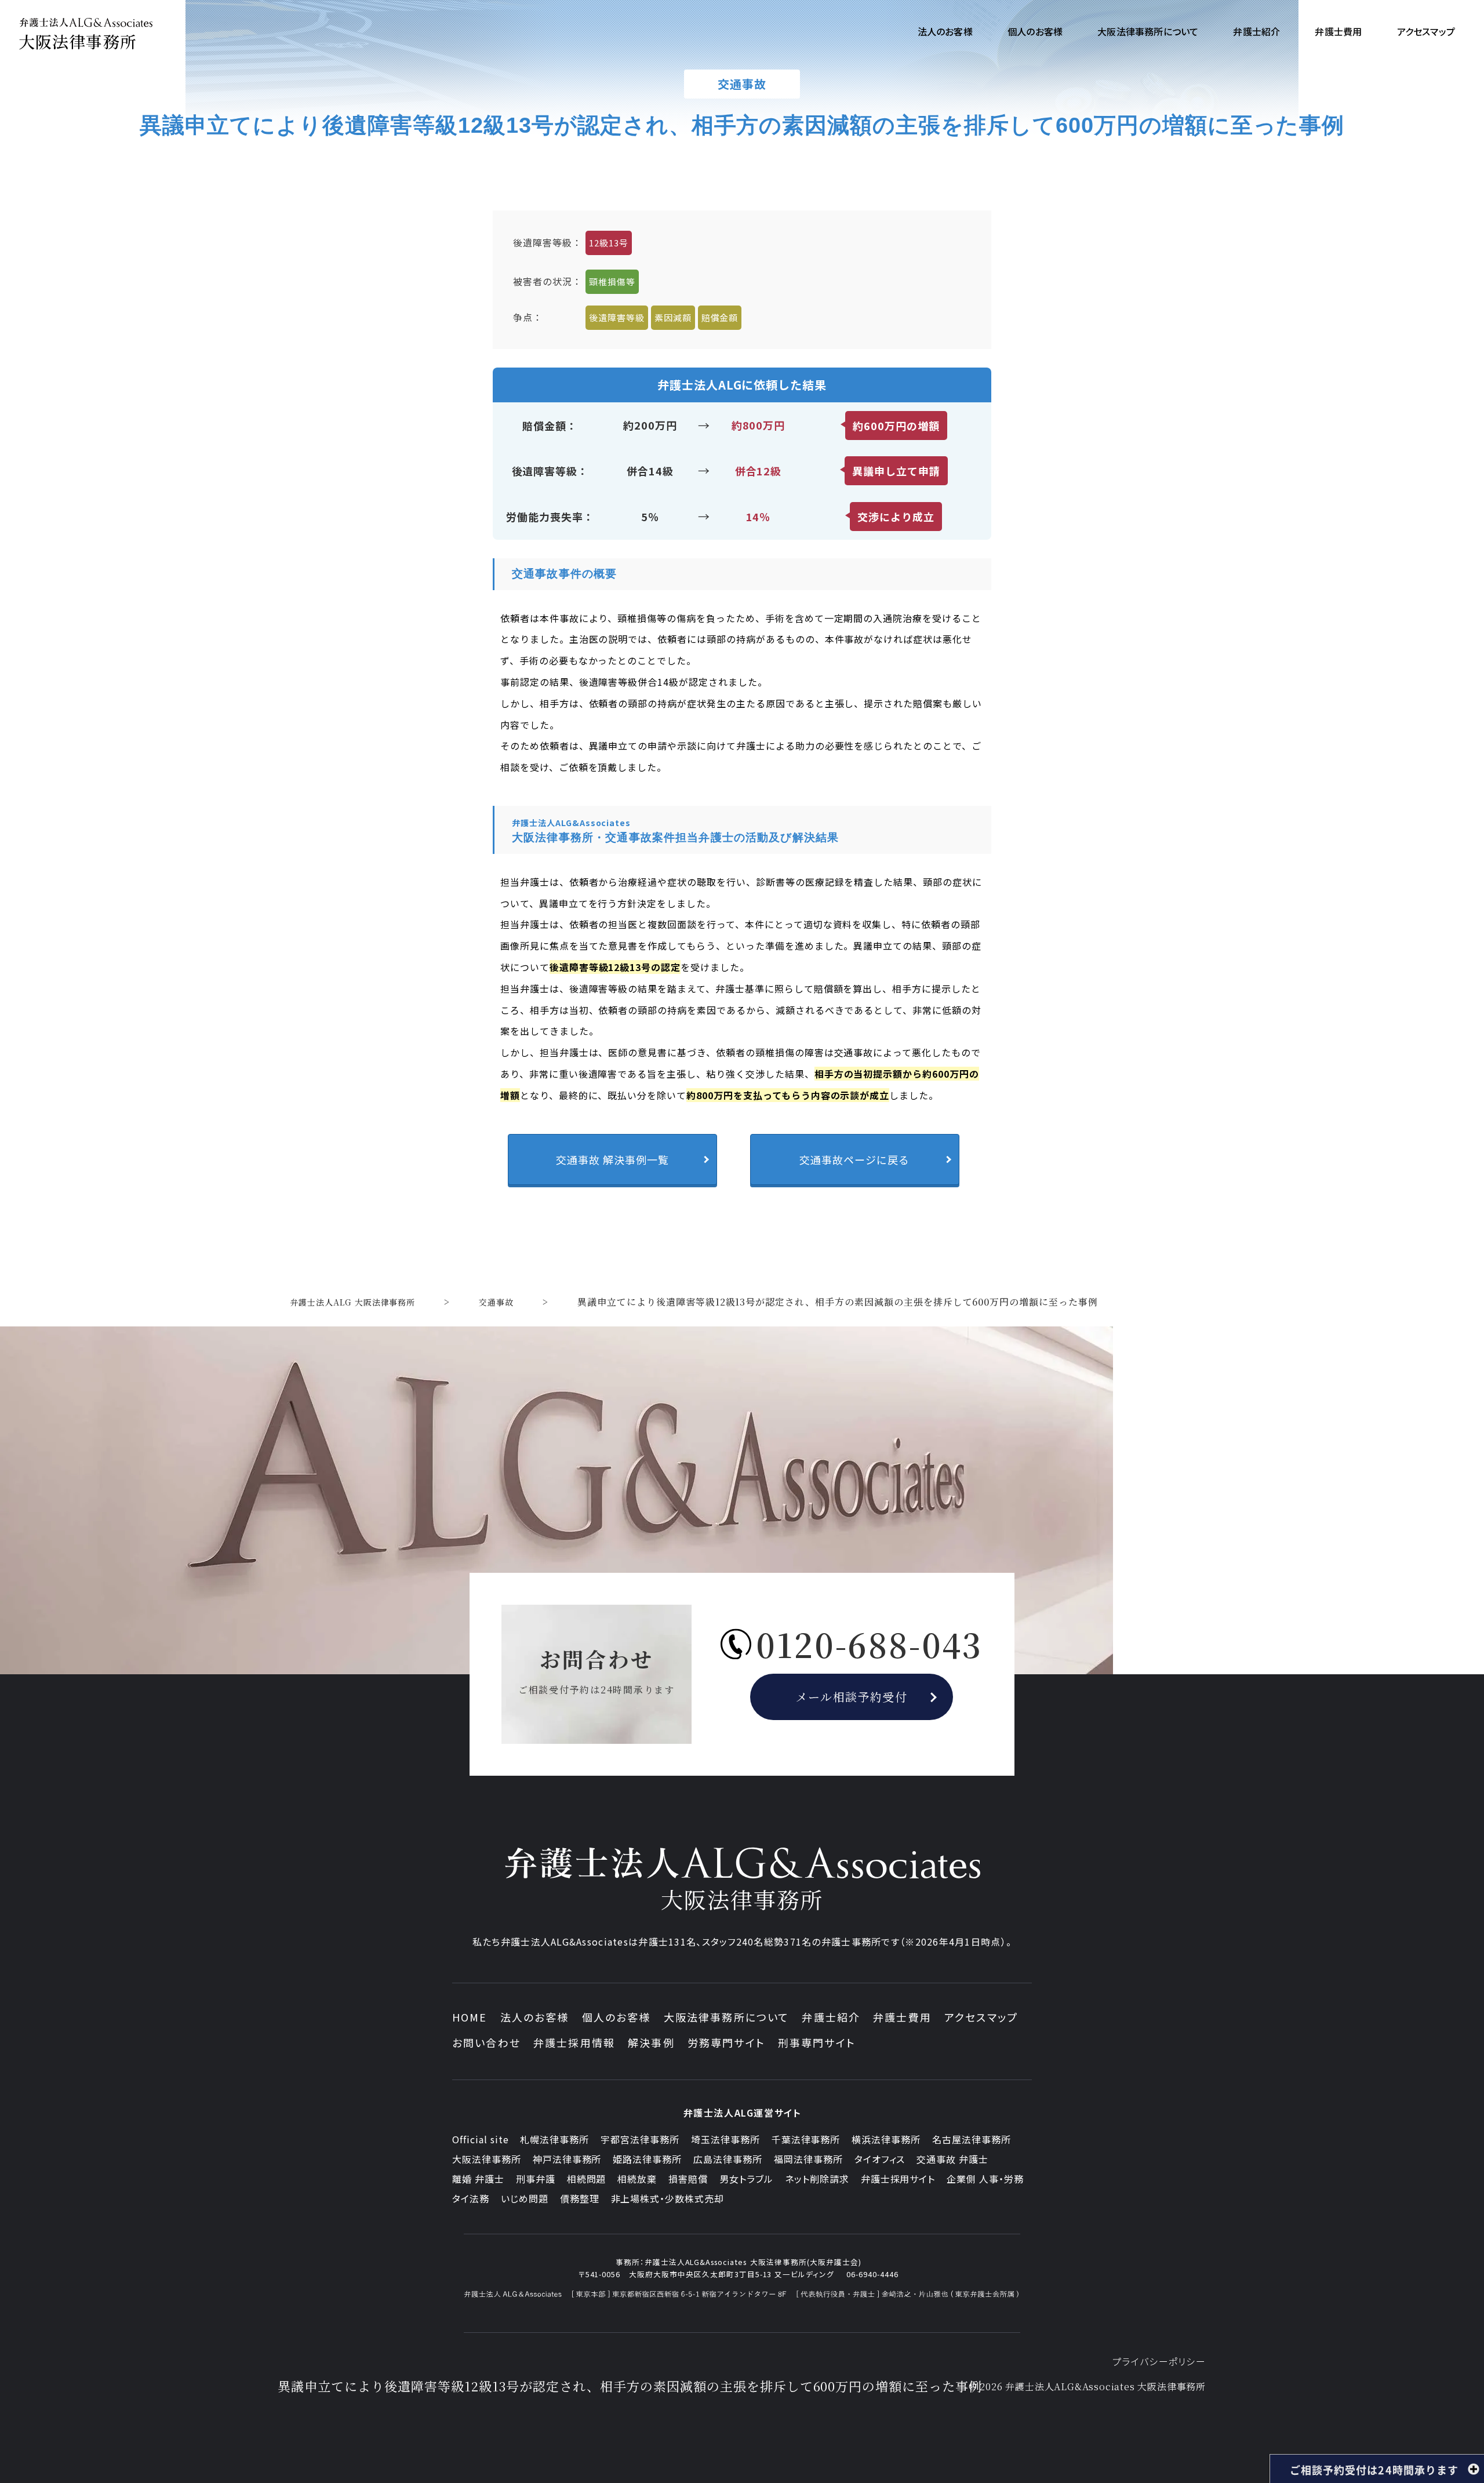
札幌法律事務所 (554, 2139)
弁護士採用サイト (898, 2179)
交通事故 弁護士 (952, 2159)
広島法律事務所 (728, 2159)
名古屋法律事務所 (972, 2139)
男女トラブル (746, 2179)
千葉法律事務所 (806, 2139)
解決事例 (651, 2042)
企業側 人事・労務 (985, 2179)
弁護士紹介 (831, 2017)
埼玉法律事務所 (725, 2139)
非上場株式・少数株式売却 (668, 2198)
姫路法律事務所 (647, 2159)
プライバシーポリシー (1159, 2361)
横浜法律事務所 (886, 2139)
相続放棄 (637, 2179)
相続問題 (587, 2179)
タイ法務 (471, 2198)
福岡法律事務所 (808, 2159)
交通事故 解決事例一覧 (612, 1159)
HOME (470, 2017)
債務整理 (580, 2198)
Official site (480, 2139)
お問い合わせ (486, 2042)
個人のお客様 (616, 2017)
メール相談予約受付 (852, 1697)
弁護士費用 (902, 2017)
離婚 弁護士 (478, 2179)
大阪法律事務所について (727, 2017)
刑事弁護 (536, 2179)
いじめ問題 (525, 2198)
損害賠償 (688, 2179)
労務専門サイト (726, 2042)
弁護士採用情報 (574, 2042)
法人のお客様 (535, 2017)
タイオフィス (880, 2159)
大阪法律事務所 (487, 2159)
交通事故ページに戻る (854, 1159)
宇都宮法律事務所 (640, 2139)
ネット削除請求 (817, 2179)
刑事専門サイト (817, 2042)
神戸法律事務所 (567, 2159)
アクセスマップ (981, 2017)
